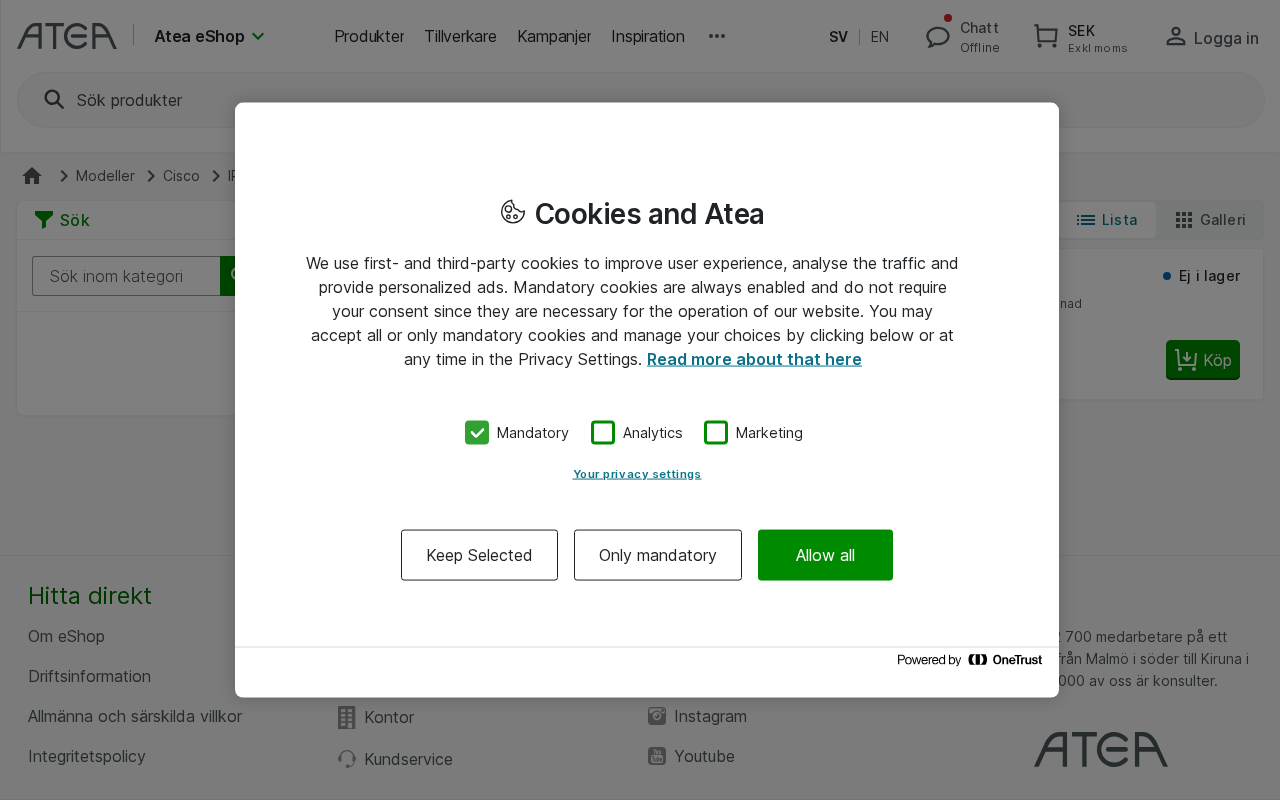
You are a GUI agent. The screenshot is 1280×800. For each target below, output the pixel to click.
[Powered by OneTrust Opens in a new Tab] (973, 664)
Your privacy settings (637, 473)
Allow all (825, 554)
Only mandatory (658, 554)
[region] (647, 400)
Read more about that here (754, 359)
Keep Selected (479, 554)
